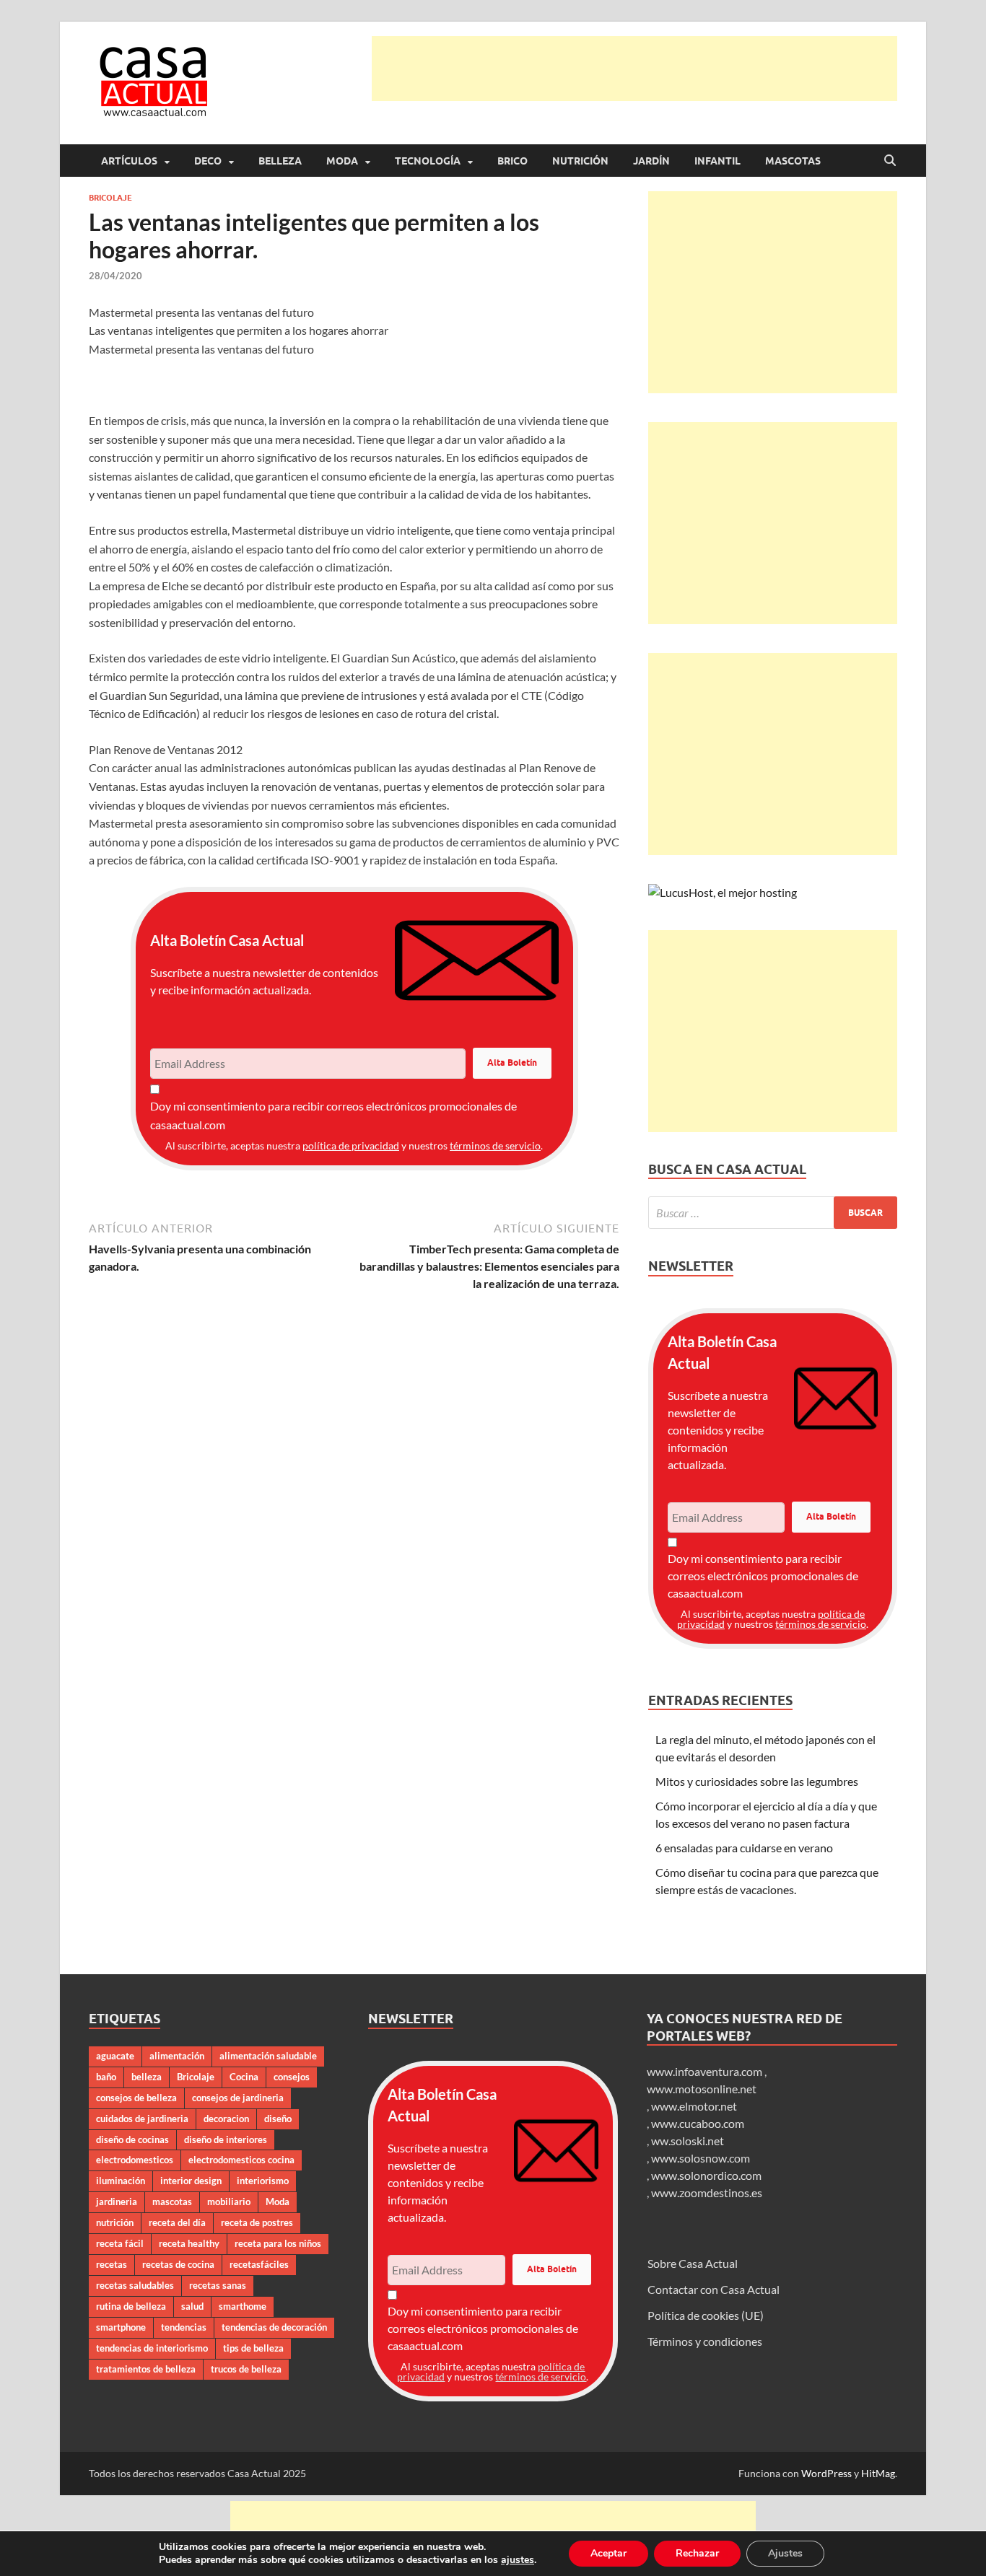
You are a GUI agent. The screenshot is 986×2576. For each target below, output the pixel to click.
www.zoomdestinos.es (707, 2192)
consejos (292, 2077)
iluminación (121, 2181)
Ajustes (785, 2553)
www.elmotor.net (694, 2106)
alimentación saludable (268, 2056)
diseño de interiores (226, 2139)
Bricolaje (110, 198)
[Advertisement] (634, 69)
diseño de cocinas (132, 2139)
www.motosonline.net (702, 2089)
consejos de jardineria (238, 2098)
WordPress (826, 2473)
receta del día (177, 2222)
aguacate (115, 2056)
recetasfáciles (259, 2264)
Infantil (717, 161)
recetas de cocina (178, 2264)
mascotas (172, 2202)
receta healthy (189, 2243)
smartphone (121, 2327)
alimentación (177, 2056)
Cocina (244, 2077)
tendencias (184, 2327)
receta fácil (120, 2243)
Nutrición (580, 161)
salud (192, 2306)
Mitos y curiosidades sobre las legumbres (757, 1781)
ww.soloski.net (688, 2141)
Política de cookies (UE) (706, 2315)
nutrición (115, 2222)
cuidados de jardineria (142, 2119)
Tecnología (428, 161)
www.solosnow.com (701, 2158)
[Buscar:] (773, 1213)
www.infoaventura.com (706, 2071)
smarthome (243, 2306)
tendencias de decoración (274, 2327)
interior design (191, 2181)
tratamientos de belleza (146, 2369)
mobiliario (229, 2202)
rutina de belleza (131, 2306)
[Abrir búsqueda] (890, 161)
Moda (342, 161)
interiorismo (263, 2181)
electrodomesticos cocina (241, 2160)
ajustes (518, 2560)
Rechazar (697, 2553)
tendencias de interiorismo (152, 2348)
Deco (208, 161)
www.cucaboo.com (698, 2123)
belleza (147, 2077)
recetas (112, 2264)
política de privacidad (351, 1145)
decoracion (226, 2119)
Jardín (651, 161)
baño (106, 2077)
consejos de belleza (136, 2098)
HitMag (878, 2473)
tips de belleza (253, 2348)
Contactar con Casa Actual (714, 2289)
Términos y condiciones (705, 2341)
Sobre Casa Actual (693, 2263)
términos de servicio (495, 1145)
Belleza (280, 161)
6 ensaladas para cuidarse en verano (744, 1848)
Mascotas (793, 161)
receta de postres (257, 2222)
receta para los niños (278, 2243)
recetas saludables (135, 2285)
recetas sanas (218, 2285)
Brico (512, 161)
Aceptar (608, 2553)
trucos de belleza (246, 2369)
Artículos (129, 161)
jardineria (117, 2202)
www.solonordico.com (706, 2175)
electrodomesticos (135, 2160)
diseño (278, 2119)
